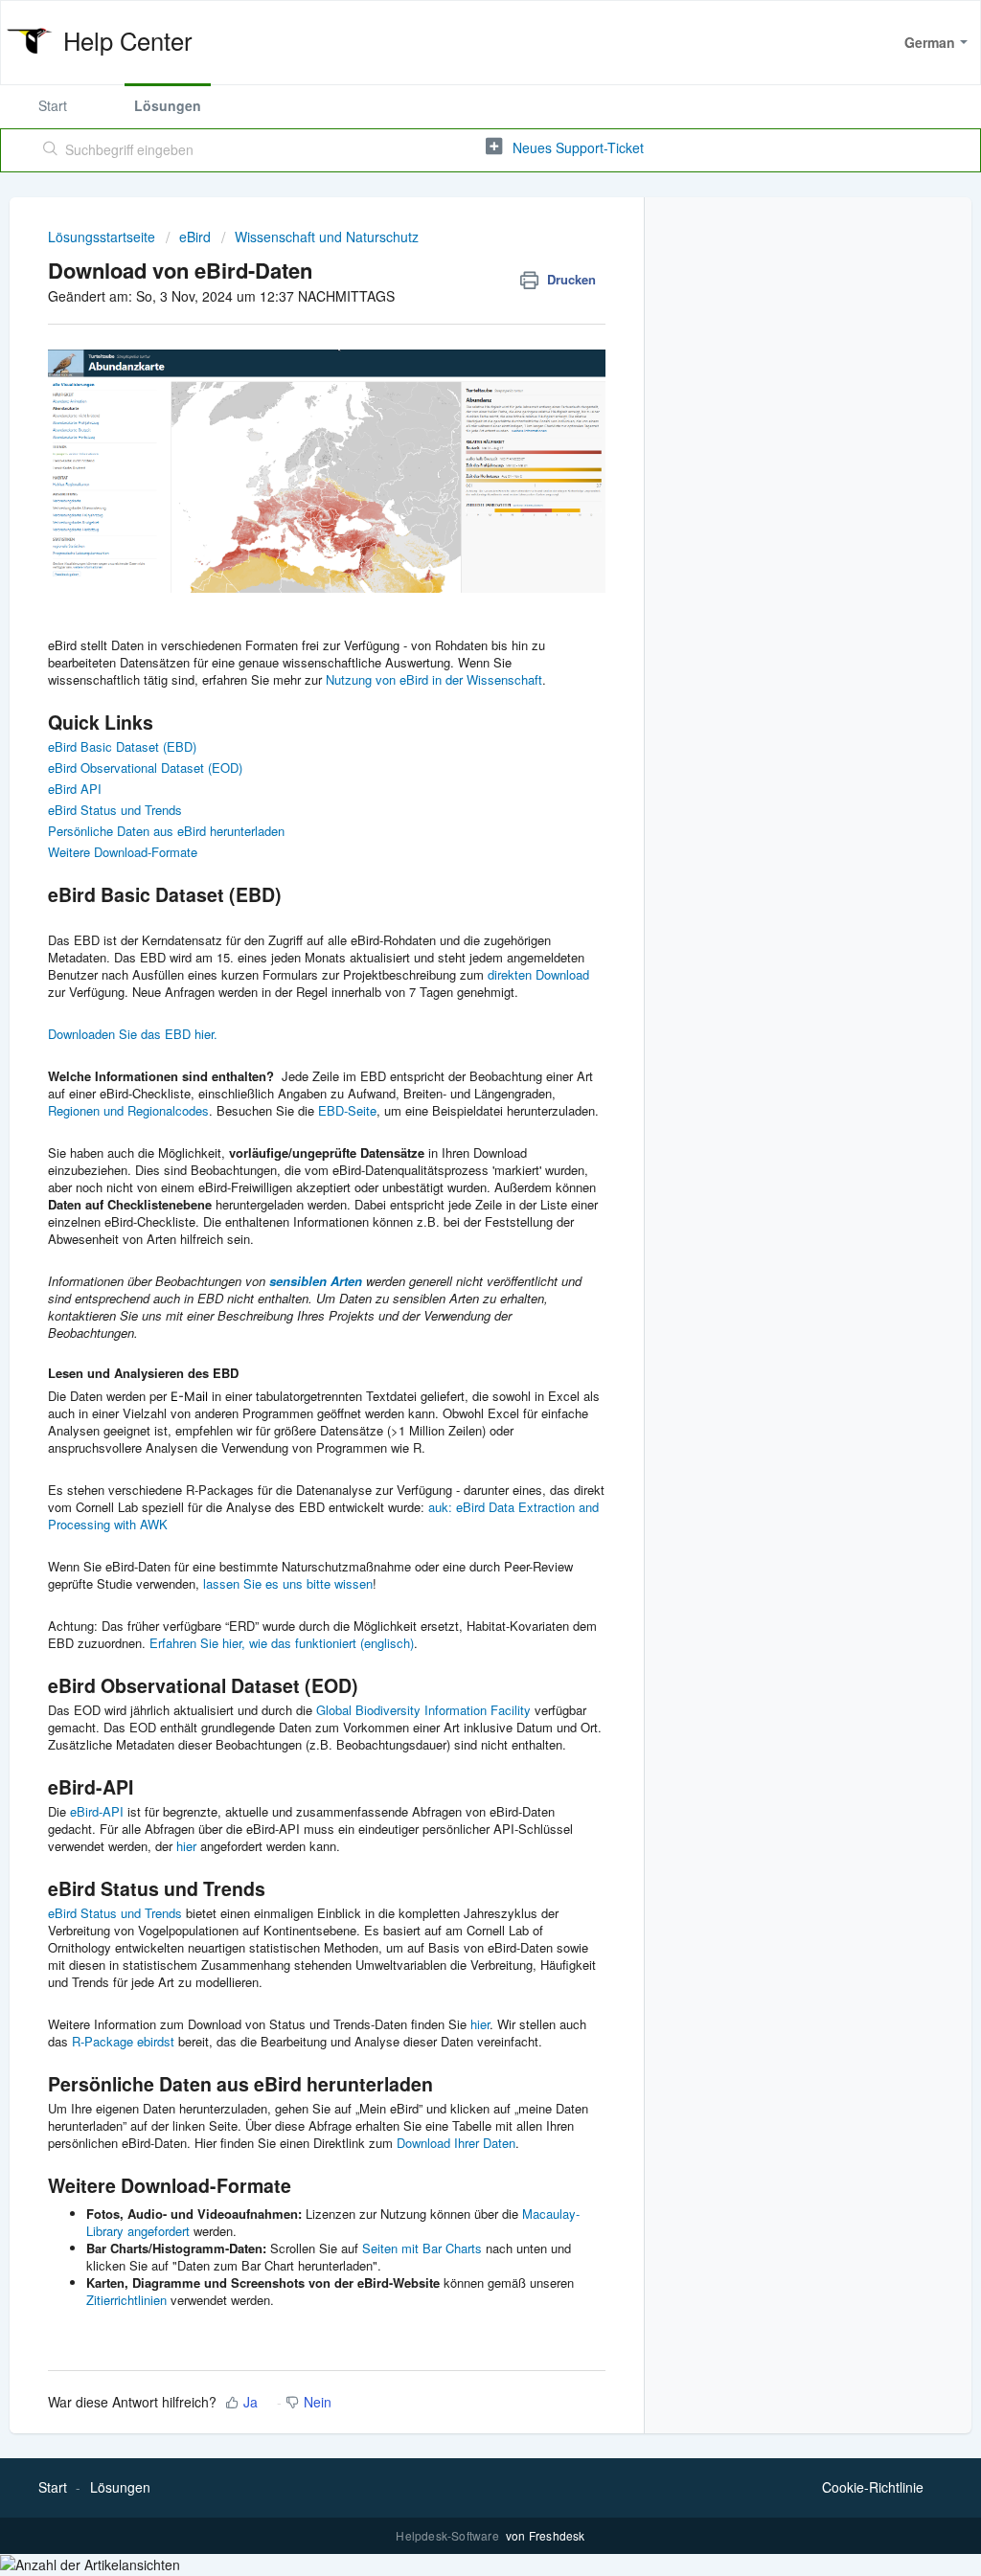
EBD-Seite (347, 1110)
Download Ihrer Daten (456, 2143)
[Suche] (51, 150)
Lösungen (168, 105)
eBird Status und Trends (115, 810)
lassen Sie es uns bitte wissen (288, 1583)
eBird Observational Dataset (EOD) (145, 768)
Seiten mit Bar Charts (422, 2248)
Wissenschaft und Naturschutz (327, 237)
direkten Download (538, 974)
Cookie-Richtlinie (873, 2487)
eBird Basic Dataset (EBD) (122, 746)
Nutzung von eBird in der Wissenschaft (434, 679)
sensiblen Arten (316, 1281)
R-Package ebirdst (123, 2041)
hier (186, 1846)
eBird (195, 237)
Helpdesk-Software (449, 2535)
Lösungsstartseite (103, 237)
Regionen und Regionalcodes (128, 1110)
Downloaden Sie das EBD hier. (133, 1034)
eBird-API (97, 1811)
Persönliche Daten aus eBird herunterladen (166, 831)
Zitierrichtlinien (126, 2300)
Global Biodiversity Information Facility (423, 1710)
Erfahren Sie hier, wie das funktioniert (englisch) (282, 1643)
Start (53, 105)
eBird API (75, 789)
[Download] (455, 1067)
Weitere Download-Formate (123, 852)
